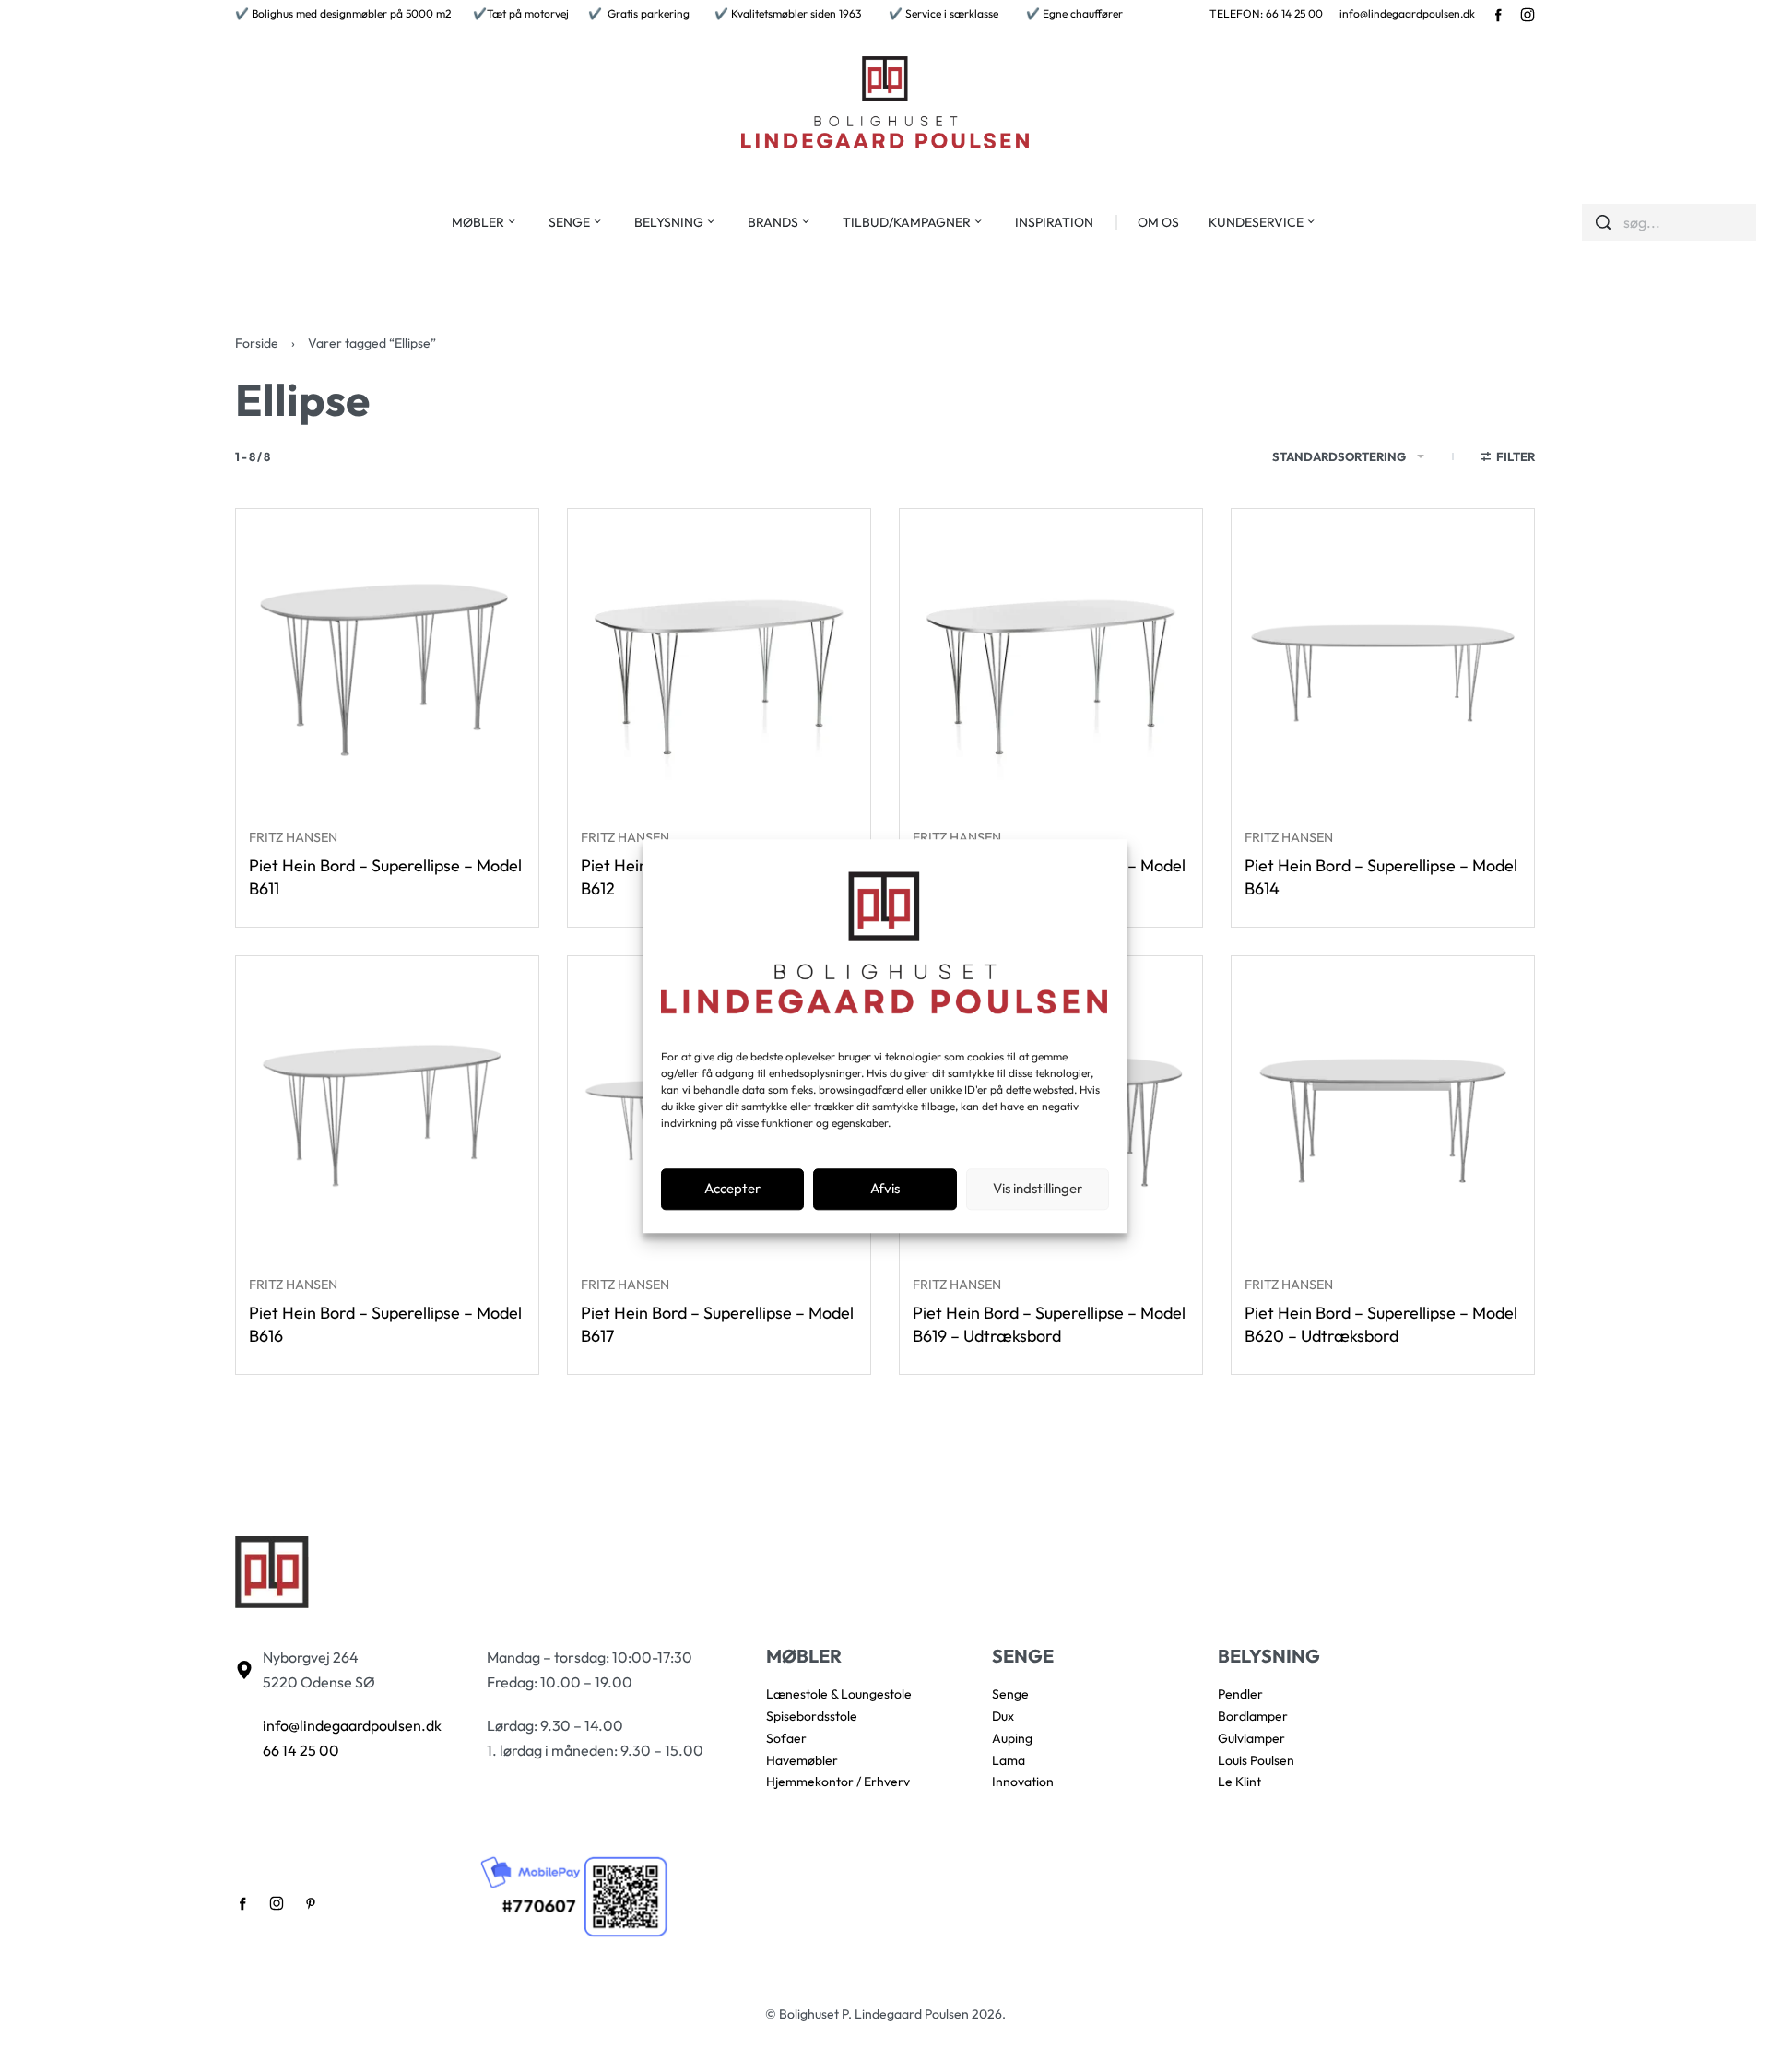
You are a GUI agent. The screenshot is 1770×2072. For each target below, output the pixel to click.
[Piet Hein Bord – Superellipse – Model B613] (1051, 660)
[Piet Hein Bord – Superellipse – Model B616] (387, 1107)
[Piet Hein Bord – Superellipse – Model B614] (1383, 660)
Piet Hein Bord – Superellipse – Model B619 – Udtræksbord (1049, 1324)
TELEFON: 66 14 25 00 (1266, 13)
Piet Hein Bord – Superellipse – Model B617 (717, 1324)
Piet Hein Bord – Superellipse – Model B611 (385, 877)
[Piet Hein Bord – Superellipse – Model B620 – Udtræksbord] (1383, 1107)
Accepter (732, 1189)
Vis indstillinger (1038, 1189)
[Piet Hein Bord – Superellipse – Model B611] (387, 660)
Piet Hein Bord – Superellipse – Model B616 (385, 1324)
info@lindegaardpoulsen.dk (1407, 13)
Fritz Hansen (293, 837)
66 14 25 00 (301, 1750)
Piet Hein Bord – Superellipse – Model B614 (1381, 877)
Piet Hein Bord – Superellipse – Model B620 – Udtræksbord (1381, 1324)
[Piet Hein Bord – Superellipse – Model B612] (719, 660)
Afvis (885, 1189)
